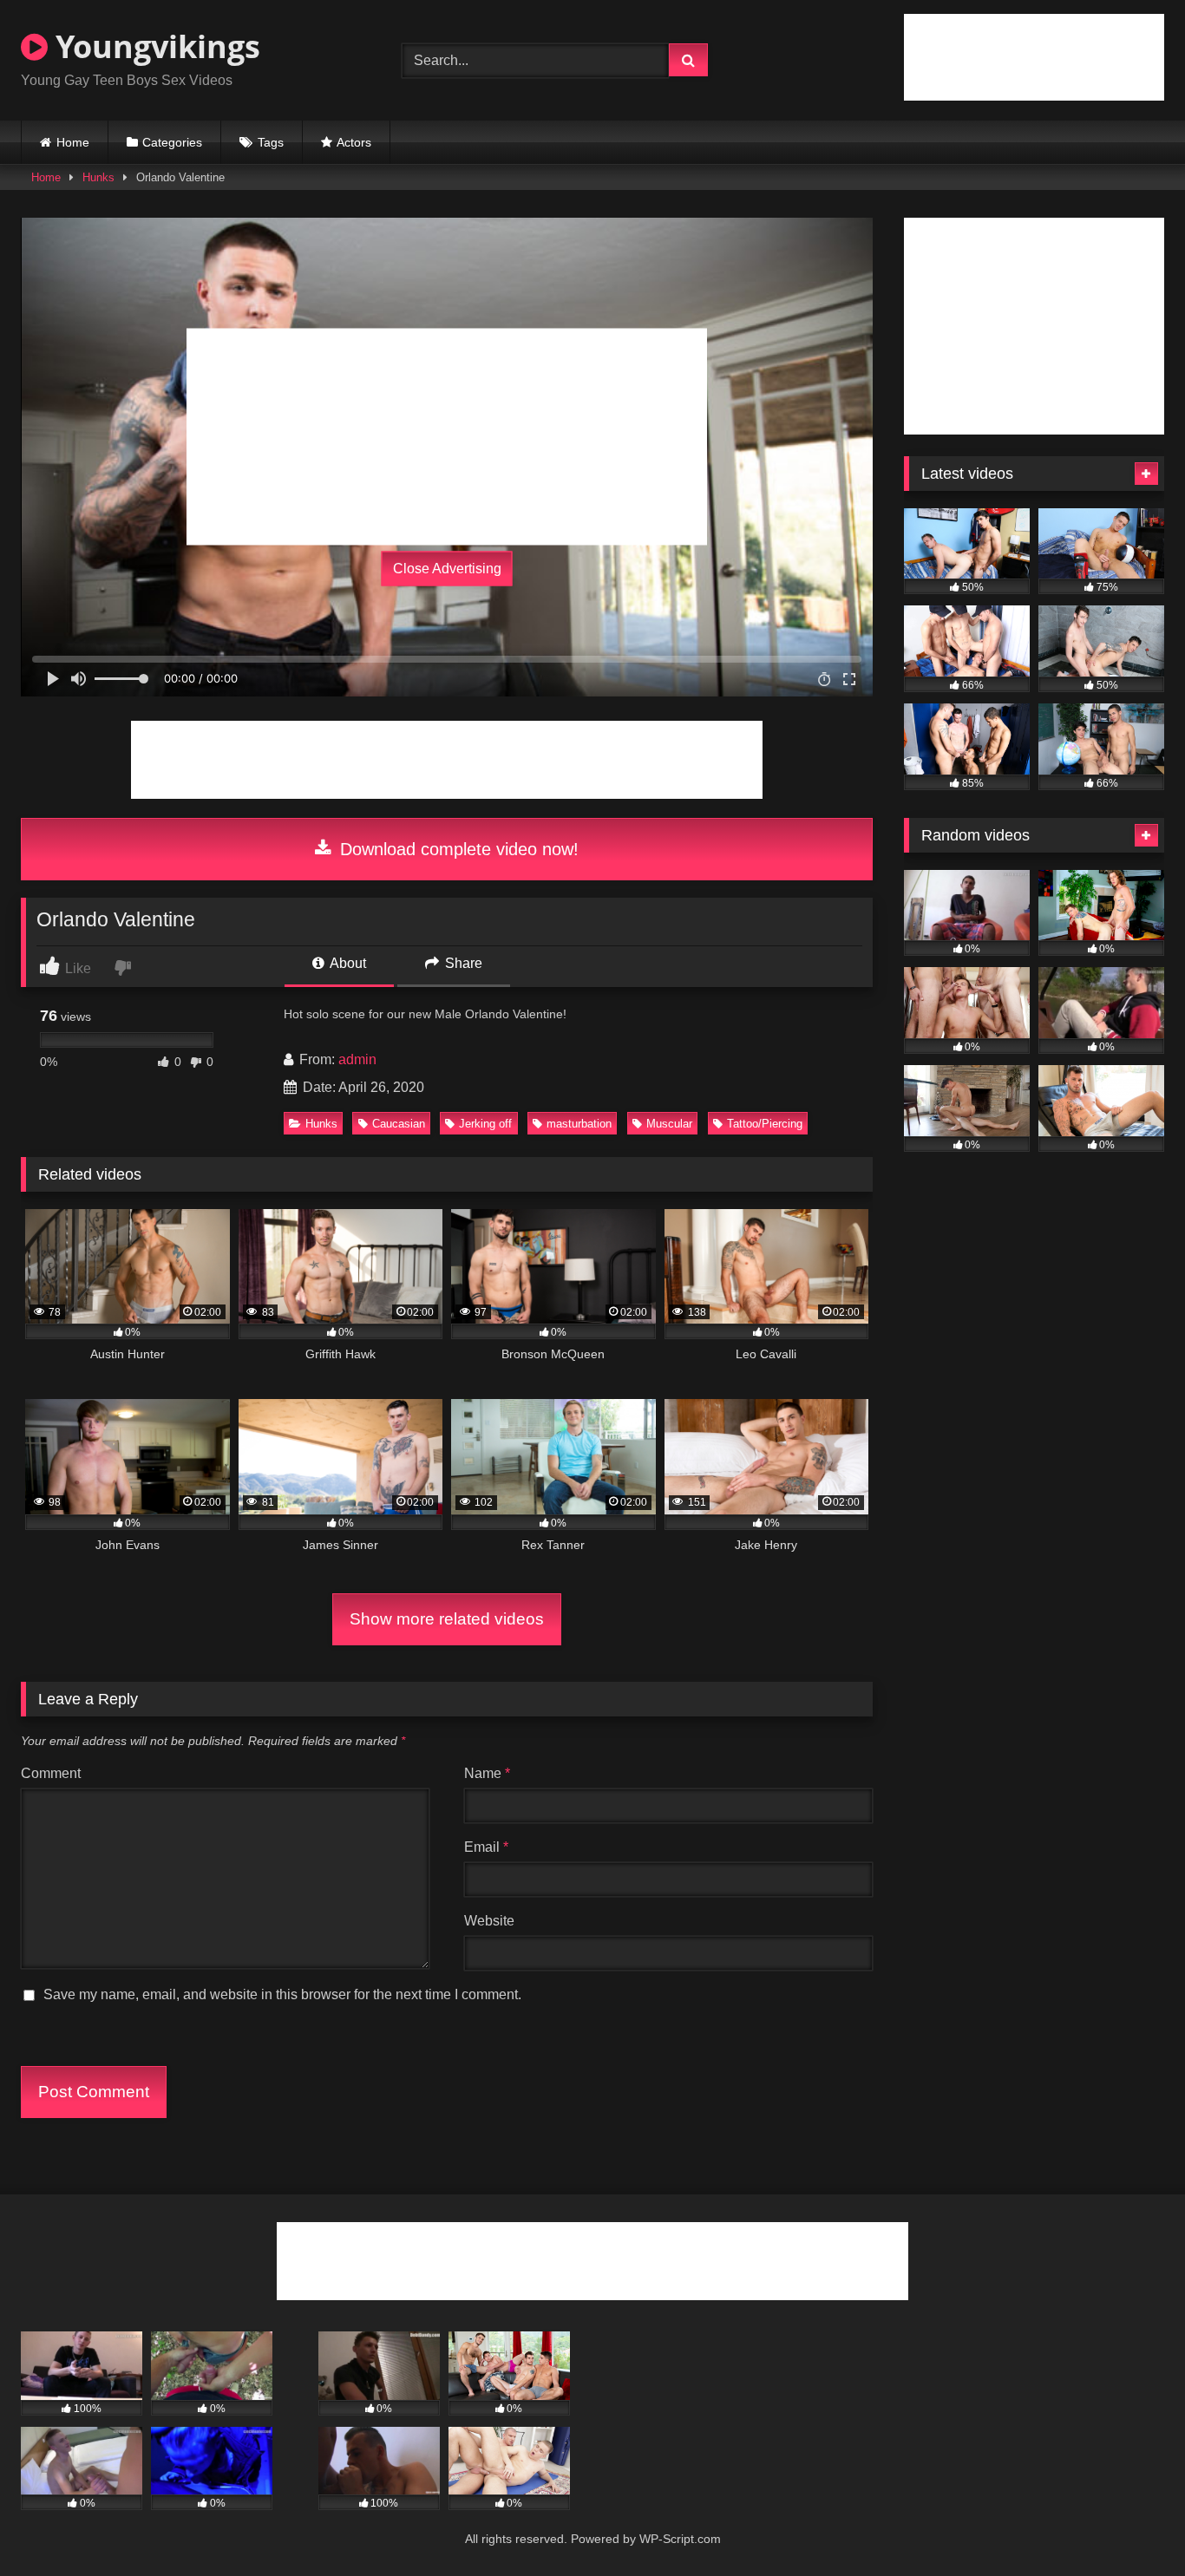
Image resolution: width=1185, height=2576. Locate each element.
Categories (172, 142)
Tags (271, 142)
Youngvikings (154, 46)
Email (486, 1847)
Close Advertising (447, 569)
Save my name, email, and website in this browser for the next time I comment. (282, 1994)
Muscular (669, 1124)
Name (487, 1773)
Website (489, 1921)
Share (462, 963)
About (347, 963)
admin (357, 1059)
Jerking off (485, 1124)
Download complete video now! (457, 849)
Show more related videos (447, 1619)
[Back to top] (1131, 2524)
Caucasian (399, 1124)
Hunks (98, 177)
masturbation (579, 1124)
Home (73, 142)
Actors (354, 142)
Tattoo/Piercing (765, 1124)
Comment (51, 1773)
